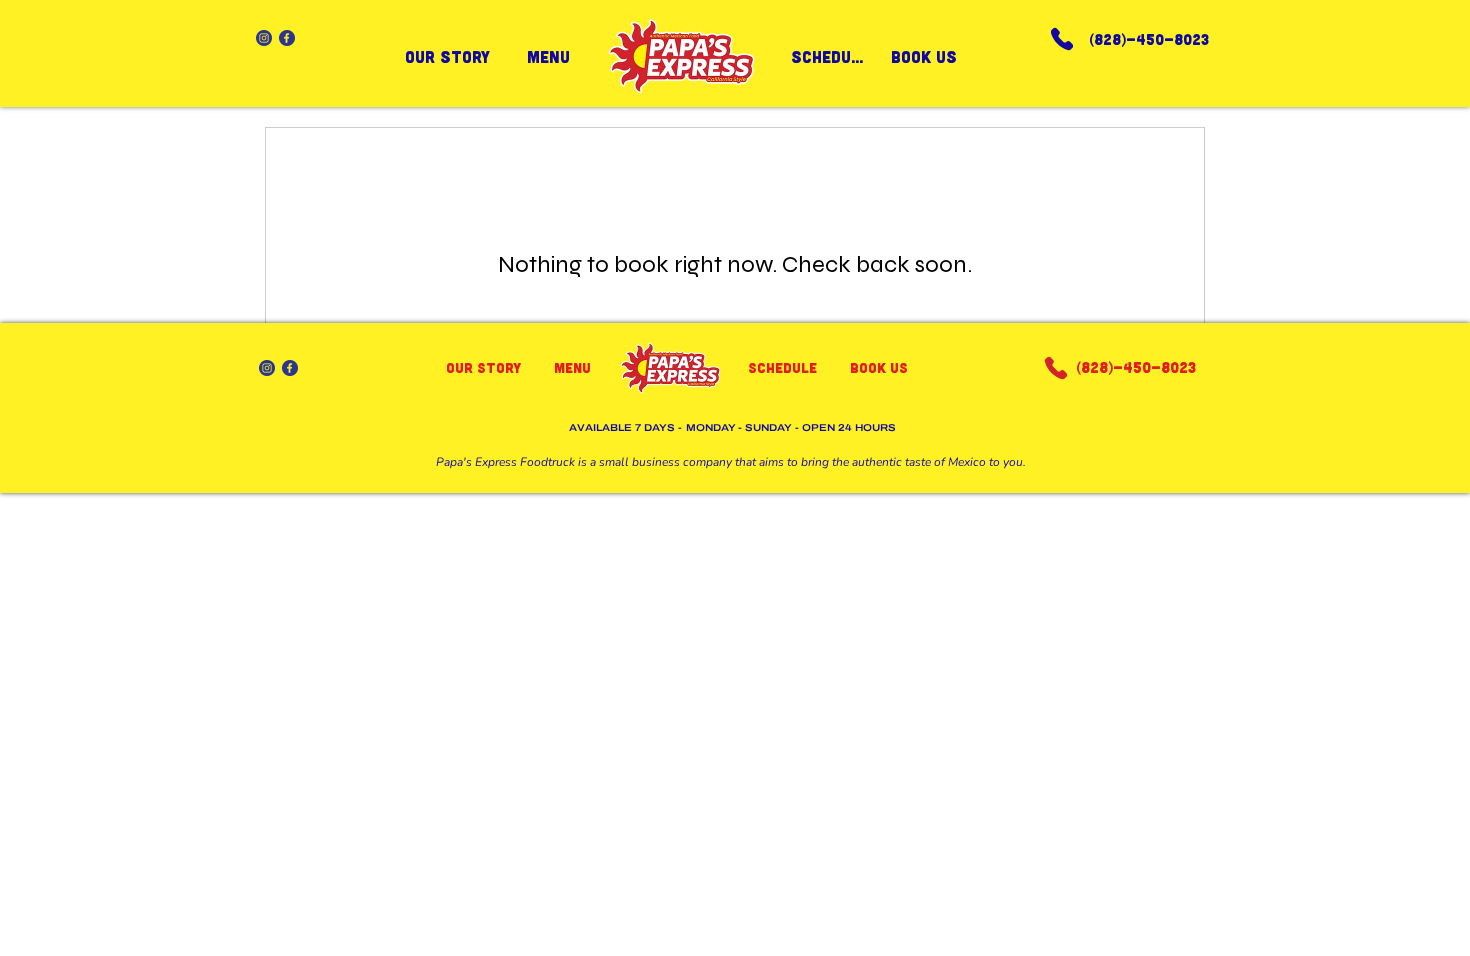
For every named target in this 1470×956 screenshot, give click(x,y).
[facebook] (287, 38)
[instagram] (264, 38)
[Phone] (1062, 38)
